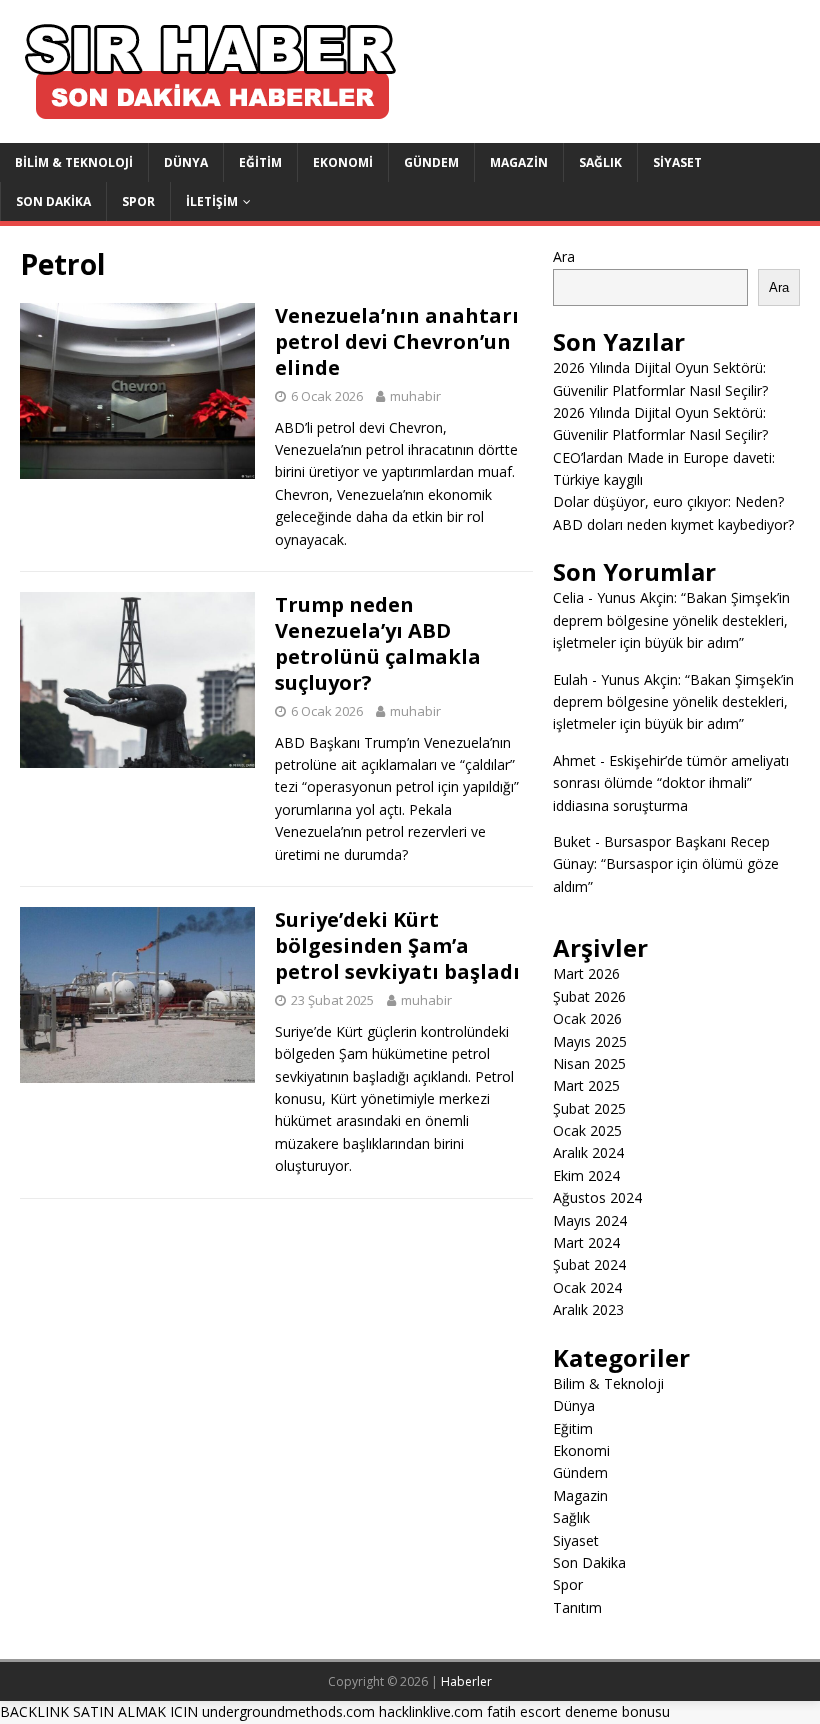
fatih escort (524, 1711)
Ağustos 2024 (597, 1197)
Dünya (186, 162)
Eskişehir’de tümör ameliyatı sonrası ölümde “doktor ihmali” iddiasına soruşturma (671, 783)
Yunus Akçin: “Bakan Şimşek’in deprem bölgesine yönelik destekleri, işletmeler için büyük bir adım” (671, 620)
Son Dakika (53, 201)
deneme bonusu (617, 1711)
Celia (568, 597)
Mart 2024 (586, 1242)
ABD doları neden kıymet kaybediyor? (673, 524)
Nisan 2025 (589, 1063)
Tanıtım (577, 1607)
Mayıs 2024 (590, 1220)
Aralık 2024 (588, 1152)
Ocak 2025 (587, 1130)
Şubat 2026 (589, 996)
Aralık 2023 (588, 1309)
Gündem (431, 162)
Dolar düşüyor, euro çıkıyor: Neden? (668, 501)
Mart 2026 (586, 973)
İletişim (212, 201)
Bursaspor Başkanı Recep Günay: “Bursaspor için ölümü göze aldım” (666, 864)
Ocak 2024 (587, 1287)
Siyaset (677, 162)
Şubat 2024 (589, 1264)
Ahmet (574, 760)
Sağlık (600, 162)
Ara (564, 256)
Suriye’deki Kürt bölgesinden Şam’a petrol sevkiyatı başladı (397, 945)
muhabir (415, 396)
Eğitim (260, 162)
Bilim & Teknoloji (74, 162)
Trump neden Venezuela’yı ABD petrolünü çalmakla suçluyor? (378, 643)
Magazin (519, 162)
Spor (138, 201)
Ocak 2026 (587, 1018)
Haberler (466, 1681)
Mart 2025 (586, 1085)
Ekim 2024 (586, 1175)
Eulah (570, 679)
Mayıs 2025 (590, 1041)
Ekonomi (343, 162)
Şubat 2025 (589, 1108)
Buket (572, 841)
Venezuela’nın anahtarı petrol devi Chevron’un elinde (397, 341)
